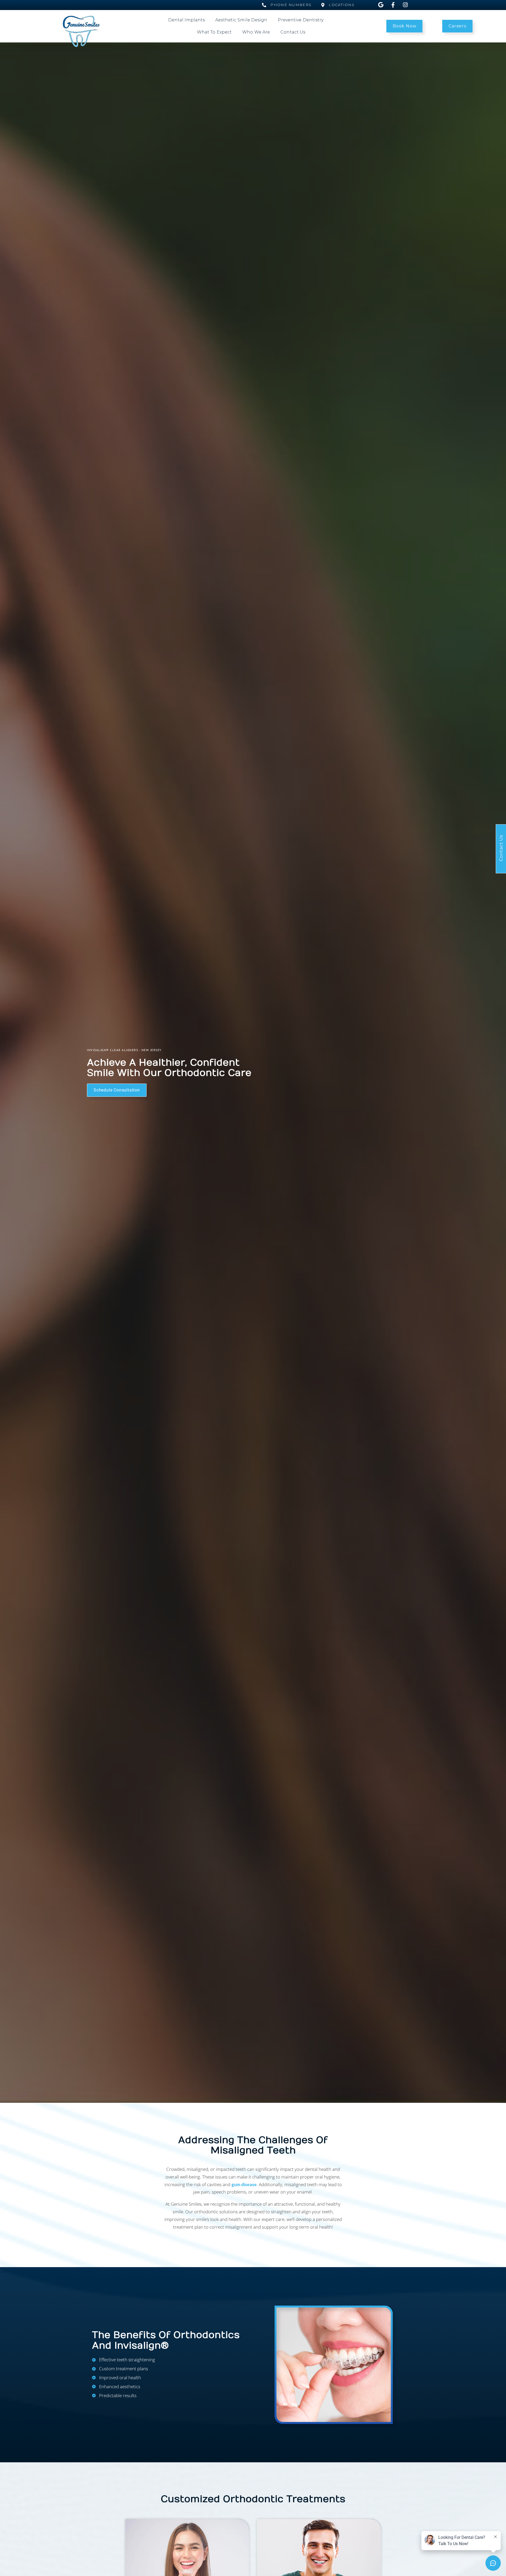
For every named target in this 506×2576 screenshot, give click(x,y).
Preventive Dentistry (301, 20)
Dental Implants (187, 20)
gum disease (244, 2184)
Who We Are (256, 32)
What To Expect (214, 32)
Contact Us (293, 32)
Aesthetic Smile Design (241, 20)
